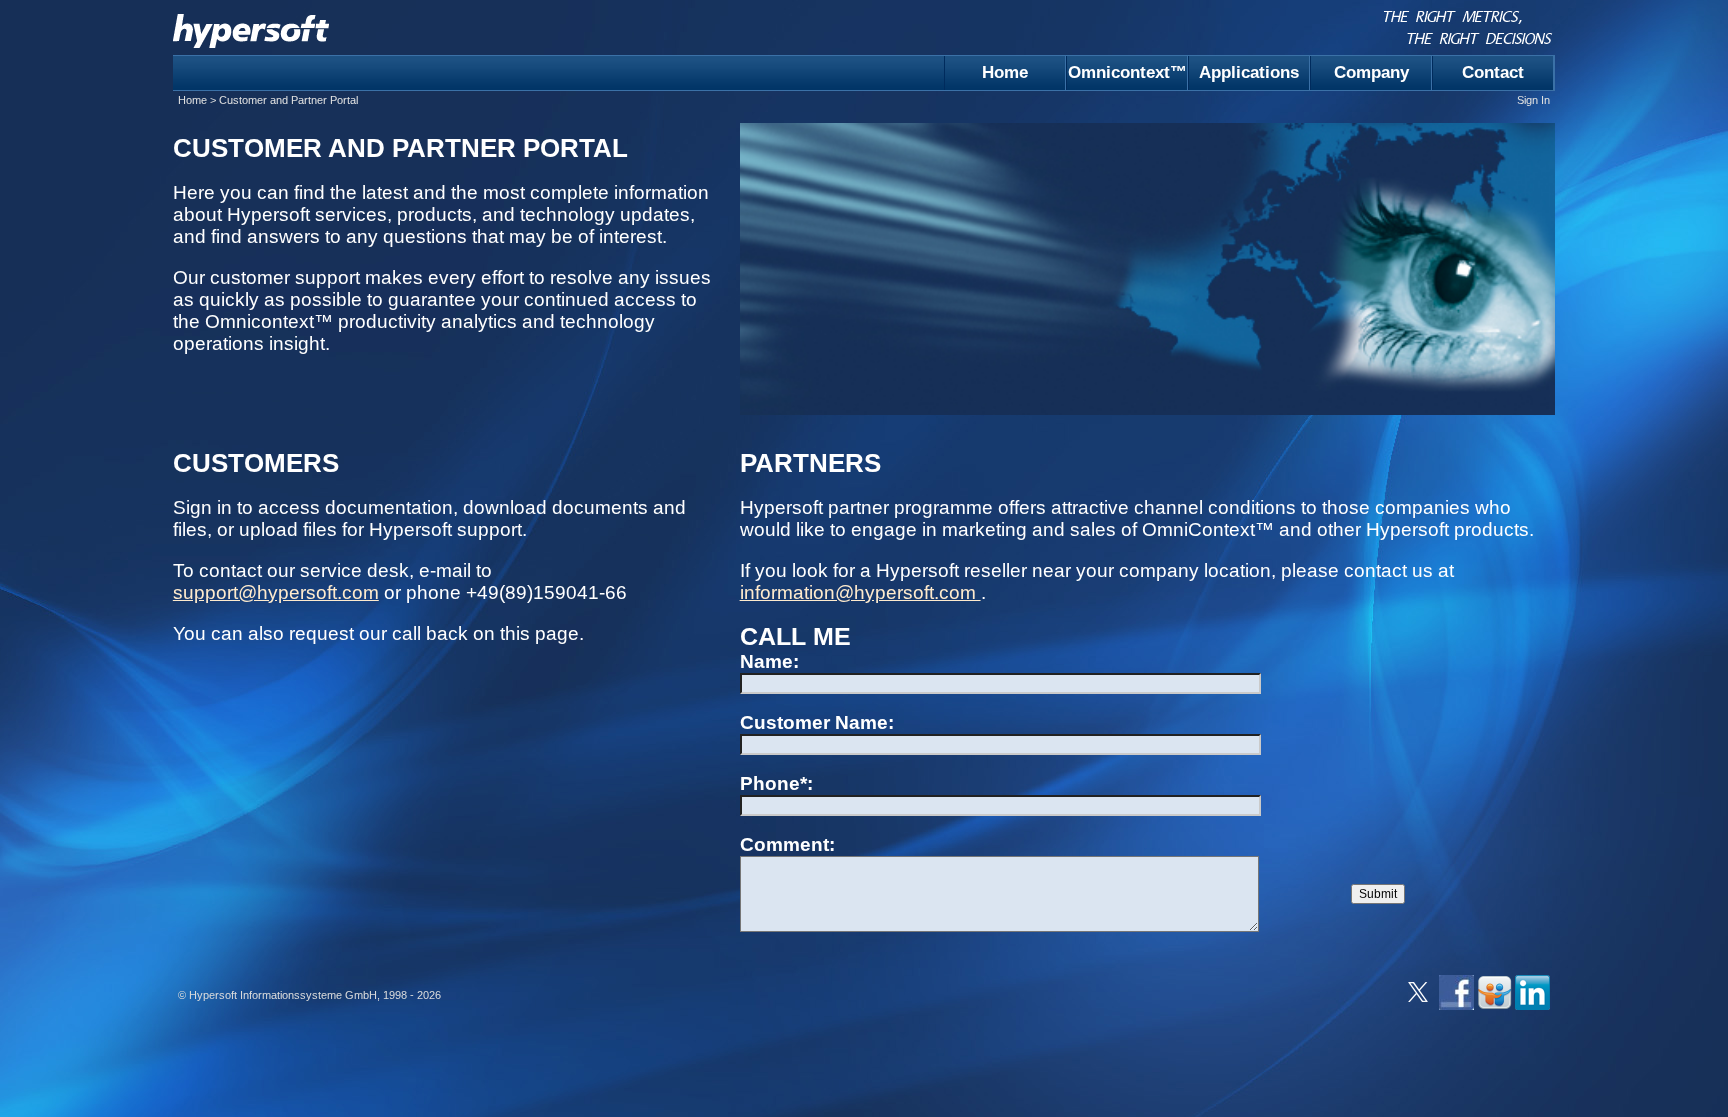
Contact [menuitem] (1493, 72)
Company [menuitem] (1371, 72)
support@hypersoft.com (276, 592)
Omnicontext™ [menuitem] (1127, 72)
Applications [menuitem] (1249, 72)
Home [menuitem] (1005, 72)
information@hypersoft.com (860, 592)
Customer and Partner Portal (288, 100)
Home (192, 100)
